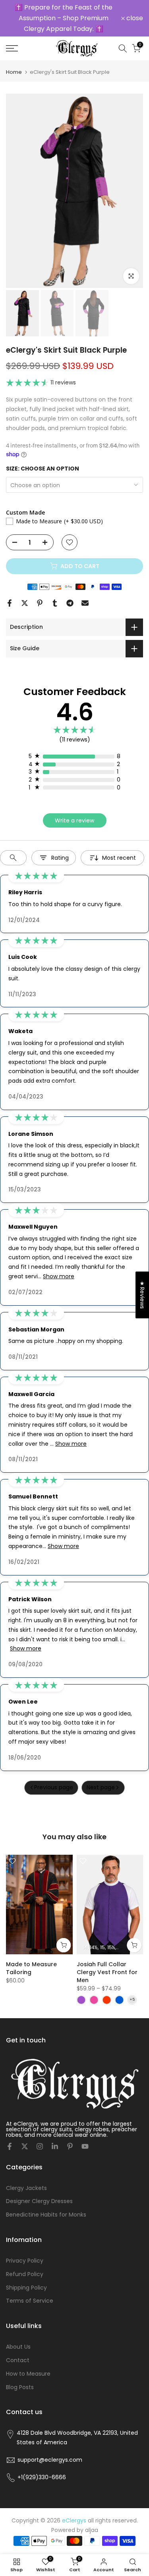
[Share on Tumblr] (55, 603)
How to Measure (28, 2374)
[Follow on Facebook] (10, 2146)
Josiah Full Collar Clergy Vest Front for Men (107, 1972)
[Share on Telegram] (70, 603)
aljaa (92, 2530)
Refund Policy (25, 2274)
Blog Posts (20, 2387)
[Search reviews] (13, 858)
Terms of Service (30, 2301)
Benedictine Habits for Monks (46, 2215)
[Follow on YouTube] (85, 2146)
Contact (18, 2360)
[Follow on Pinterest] (70, 2146)
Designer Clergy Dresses (39, 2201)
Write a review (74, 820)
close (134, 18)
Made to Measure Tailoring (31, 1968)
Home (14, 72)
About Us (18, 2347)
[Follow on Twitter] (25, 2146)
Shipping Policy (26, 2288)
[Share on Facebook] (10, 603)
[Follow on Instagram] (40, 2146)
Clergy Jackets (26, 2188)
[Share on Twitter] (25, 603)
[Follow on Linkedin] (55, 2146)
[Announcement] (64, 18)
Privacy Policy (25, 2261)
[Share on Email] (85, 603)
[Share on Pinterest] (40, 603)
